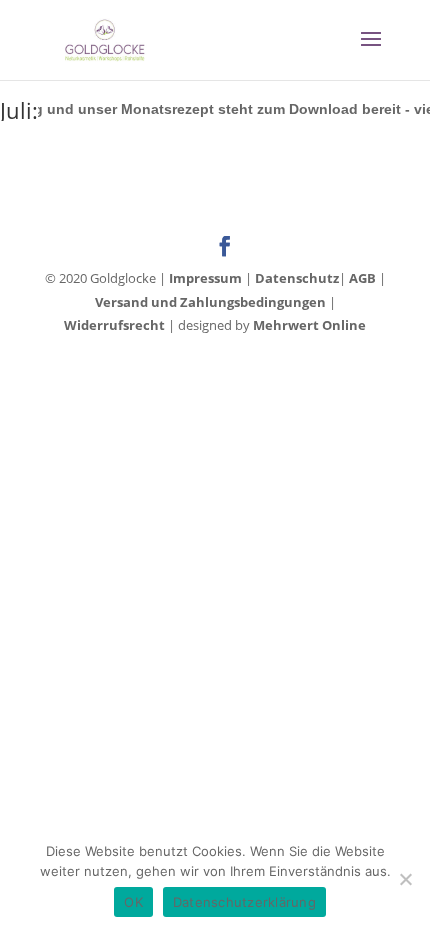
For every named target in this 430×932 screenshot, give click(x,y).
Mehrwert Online (309, 325)
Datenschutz (297, 278)
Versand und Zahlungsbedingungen (210, 302)
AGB (362, 278)
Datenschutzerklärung (244, 902)
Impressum (205, 278)
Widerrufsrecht (114, 325)
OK (133, 902)
